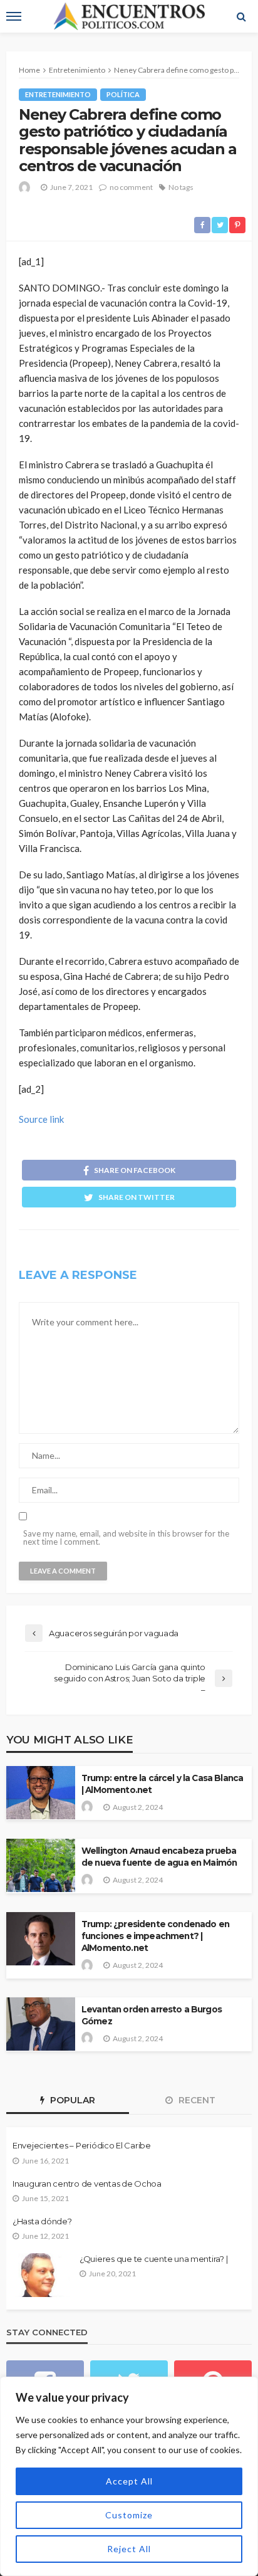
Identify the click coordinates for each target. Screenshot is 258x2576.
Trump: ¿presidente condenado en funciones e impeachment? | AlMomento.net (155, 1936)
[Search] (241, 16)
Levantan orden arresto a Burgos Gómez (152, 2015)
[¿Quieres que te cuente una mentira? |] (41, 2275)
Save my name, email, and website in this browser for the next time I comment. (126, 1538)
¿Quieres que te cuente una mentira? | (153, 2259)
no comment (131, 187)
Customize (129, 2515)
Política (123, 94)
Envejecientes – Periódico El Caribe (82, 2145)
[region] (129, 2476)
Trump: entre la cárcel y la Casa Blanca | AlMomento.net (162, 1784)
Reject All (129, 2549)
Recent (196, 2100)
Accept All (129, 2481)
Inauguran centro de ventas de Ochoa (87, 2184)
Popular (71, 2100)
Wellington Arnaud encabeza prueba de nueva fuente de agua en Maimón (159, 1857)
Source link (41, 1119)
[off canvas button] (14, 16)
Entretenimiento (58, 94)
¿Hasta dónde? (42, 2221)
